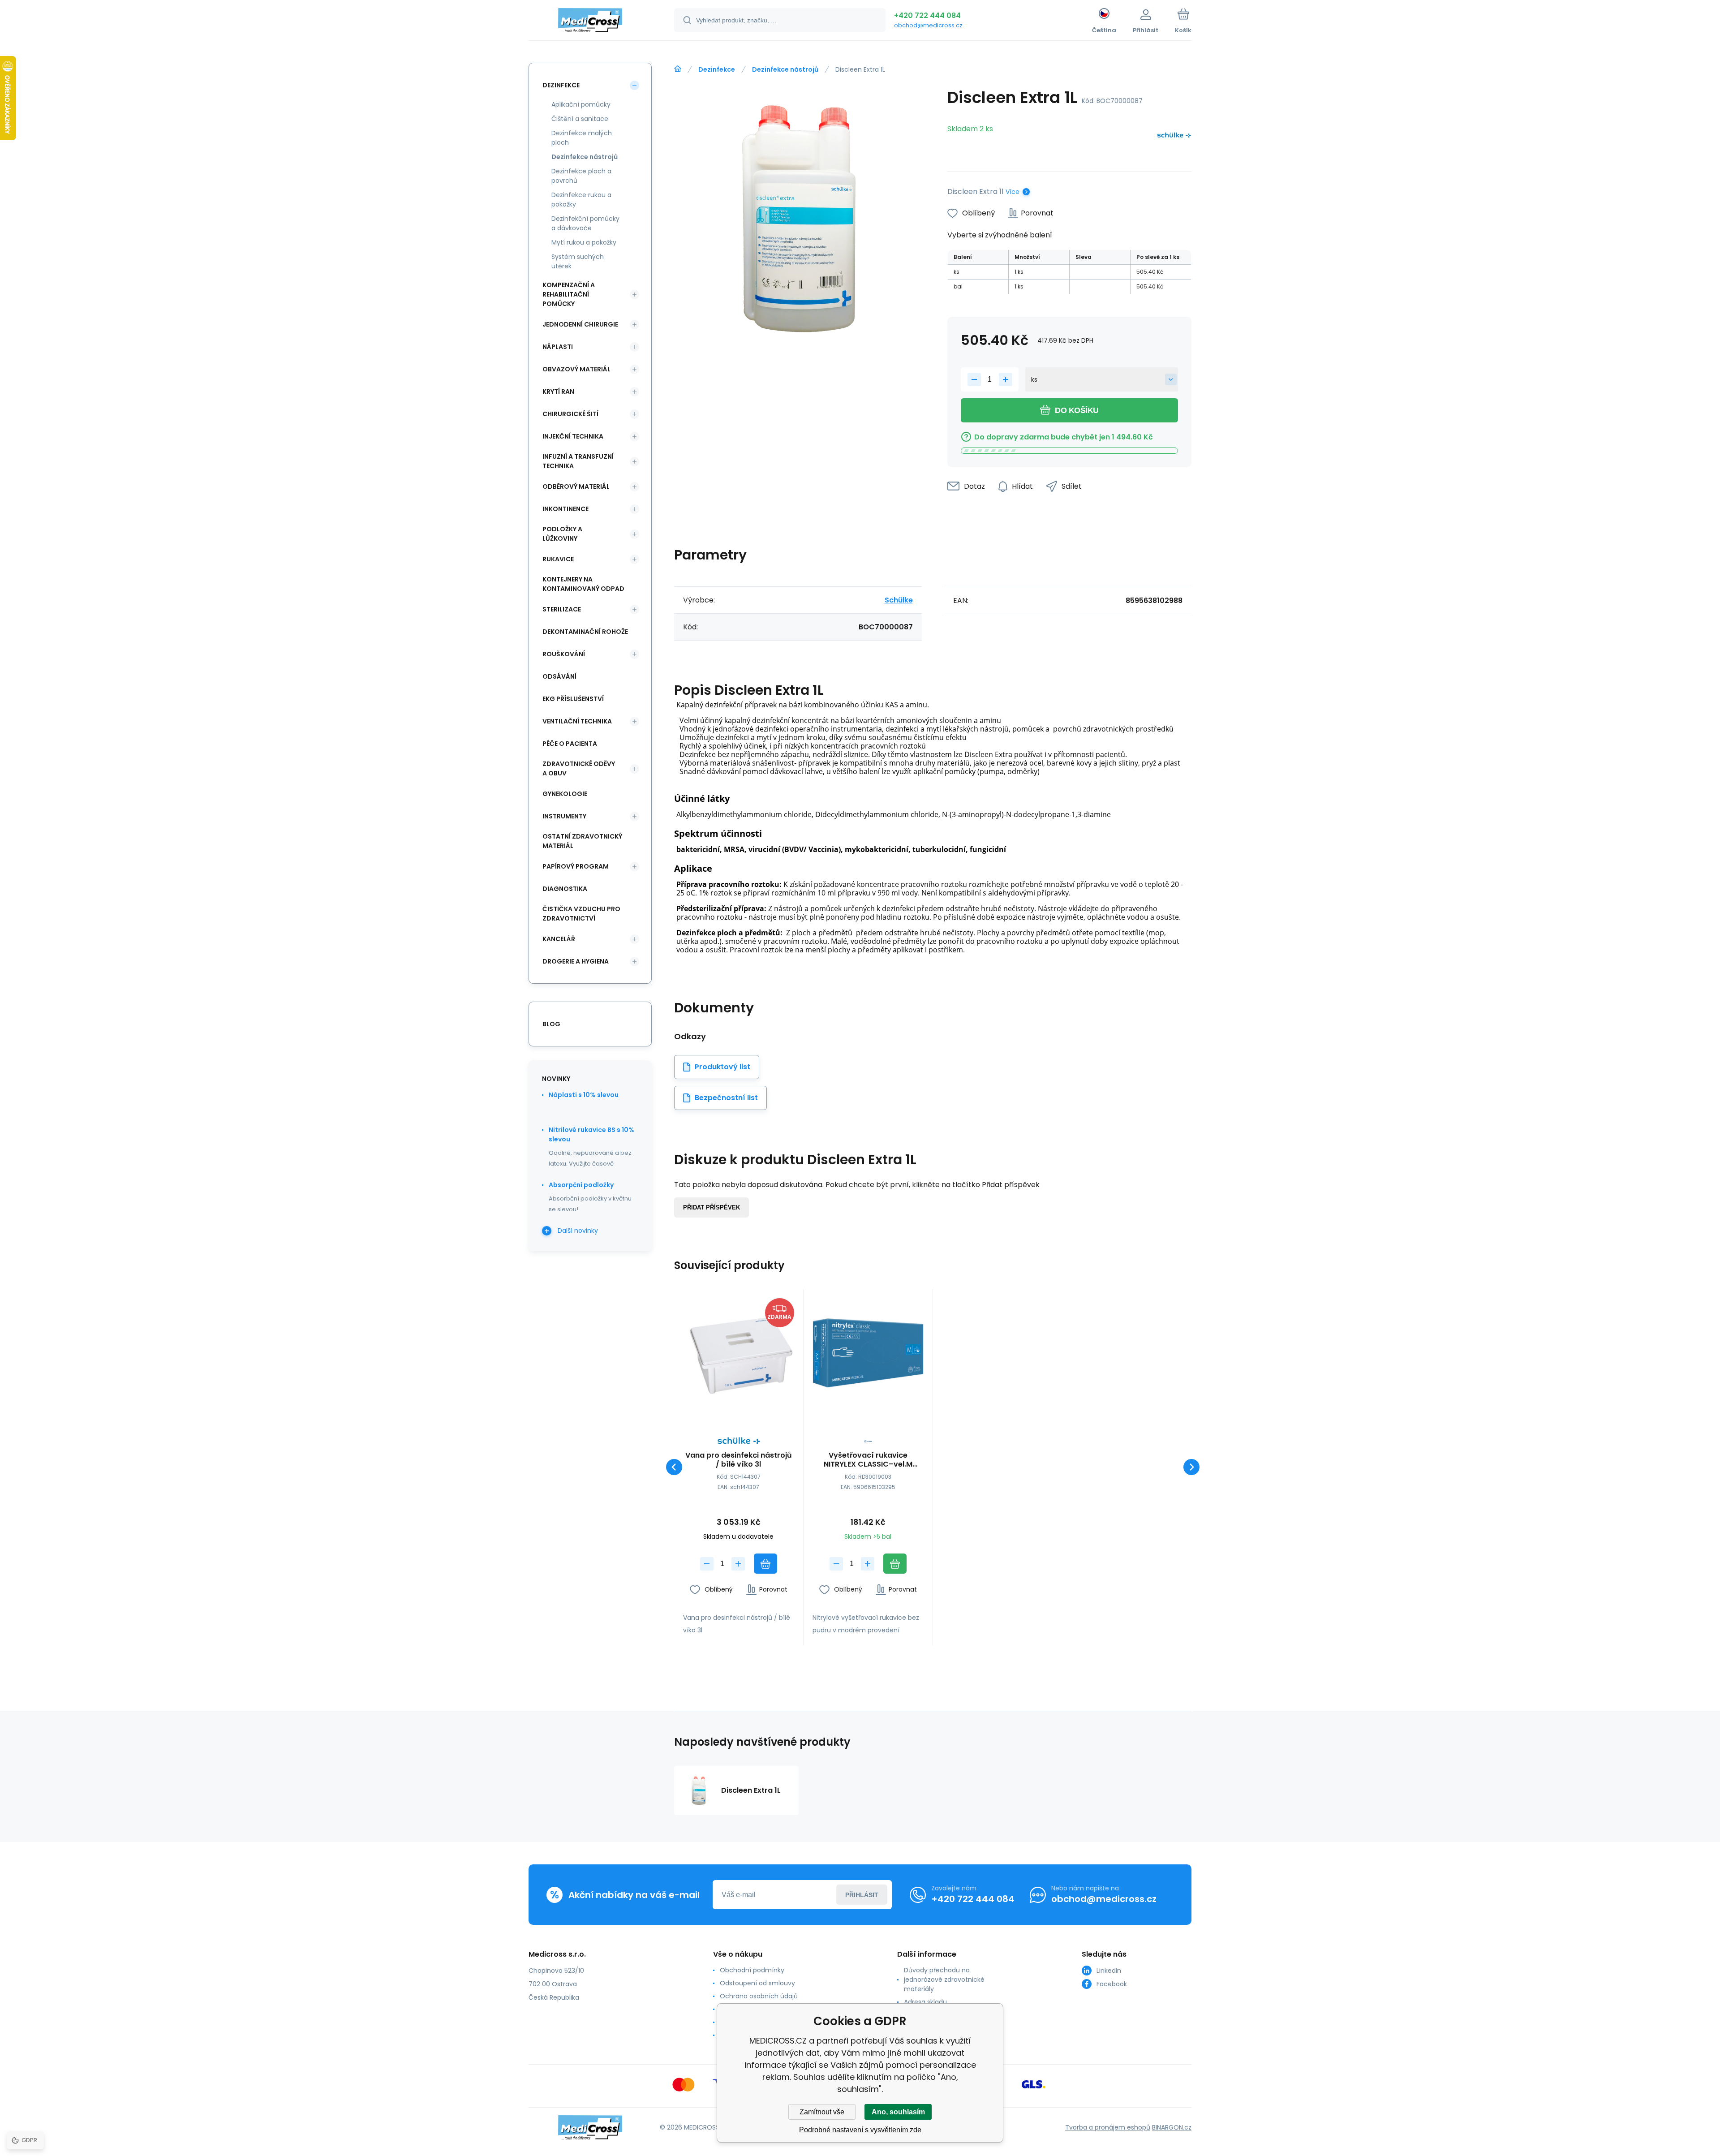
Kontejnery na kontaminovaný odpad (583, 584)
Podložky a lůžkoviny (562, 534)
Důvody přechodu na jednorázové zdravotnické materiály (944, 1980)
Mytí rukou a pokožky (584, 242)
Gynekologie (565, 794)
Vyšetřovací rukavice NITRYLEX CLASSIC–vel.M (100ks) (868, 1460)
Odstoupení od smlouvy (757, 1983)
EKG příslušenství (573, 699)
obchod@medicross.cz (928, 25)
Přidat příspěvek (712, 1207)
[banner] (590, 22)
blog (551, 1024)
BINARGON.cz (1172, 2127)
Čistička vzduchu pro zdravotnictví (581, 914)
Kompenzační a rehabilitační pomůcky (569, 294)
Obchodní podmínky (752, 1970)
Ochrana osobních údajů (759, 1996)
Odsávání (559, 676)
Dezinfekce (717, 69)
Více (1013, 192)
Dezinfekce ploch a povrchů (581, 176)
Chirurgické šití (570, 414)
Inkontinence (565, 509)
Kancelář (559, 939)
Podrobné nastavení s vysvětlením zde (860, 2130)
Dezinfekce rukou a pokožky (581, 200)
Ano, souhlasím (898, 2112)
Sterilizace (562, 609)
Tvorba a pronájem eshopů (1108, 2127)
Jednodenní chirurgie (580, 324)
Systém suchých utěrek (578, 261)
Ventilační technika (577, 721)
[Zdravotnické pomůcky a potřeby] (678, 69)
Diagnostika (565, 889)
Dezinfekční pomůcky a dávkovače (585, 223)
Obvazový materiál (576, 369)
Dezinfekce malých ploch (582, 138)
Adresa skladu (925, 2002)
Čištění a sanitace (580, 119)
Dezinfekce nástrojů (785, 69)
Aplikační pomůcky (581, 104)
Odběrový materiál (576, 486)
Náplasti (558, 347)
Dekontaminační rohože (585, 632)
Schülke (899, 600)
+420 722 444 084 (927, 15)
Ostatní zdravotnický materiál (582, 841)
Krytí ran (558, 392)
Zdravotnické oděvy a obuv (579, 768)
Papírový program (576, 866)
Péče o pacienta (570, 744)
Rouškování (564, 654)
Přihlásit (862, 1895)
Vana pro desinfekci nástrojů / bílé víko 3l (739, 1460)
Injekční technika (573, 436)
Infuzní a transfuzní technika (578, 461)
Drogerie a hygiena (576, 961)
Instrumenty (564, 816)
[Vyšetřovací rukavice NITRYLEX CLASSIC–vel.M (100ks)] (868, 1354)
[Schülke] (1174, 137)
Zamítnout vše (822, 2112)
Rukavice (558, 559)
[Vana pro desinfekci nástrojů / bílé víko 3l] (739, 1354)
